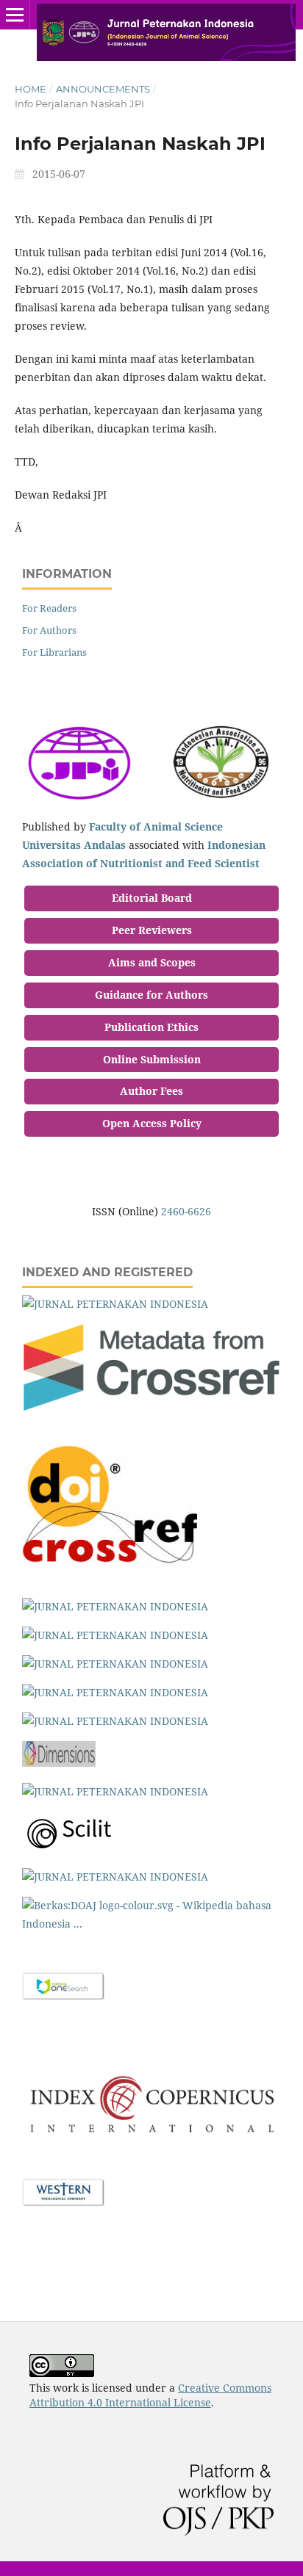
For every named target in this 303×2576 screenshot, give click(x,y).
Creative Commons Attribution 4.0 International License (150, 2395)
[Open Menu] (15, 15)
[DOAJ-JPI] (115, 1304)
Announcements (103, 89)
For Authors (49, 630)
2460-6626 (186, 1211)
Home (31, 89)
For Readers (49, 608)
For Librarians (54, 652)
